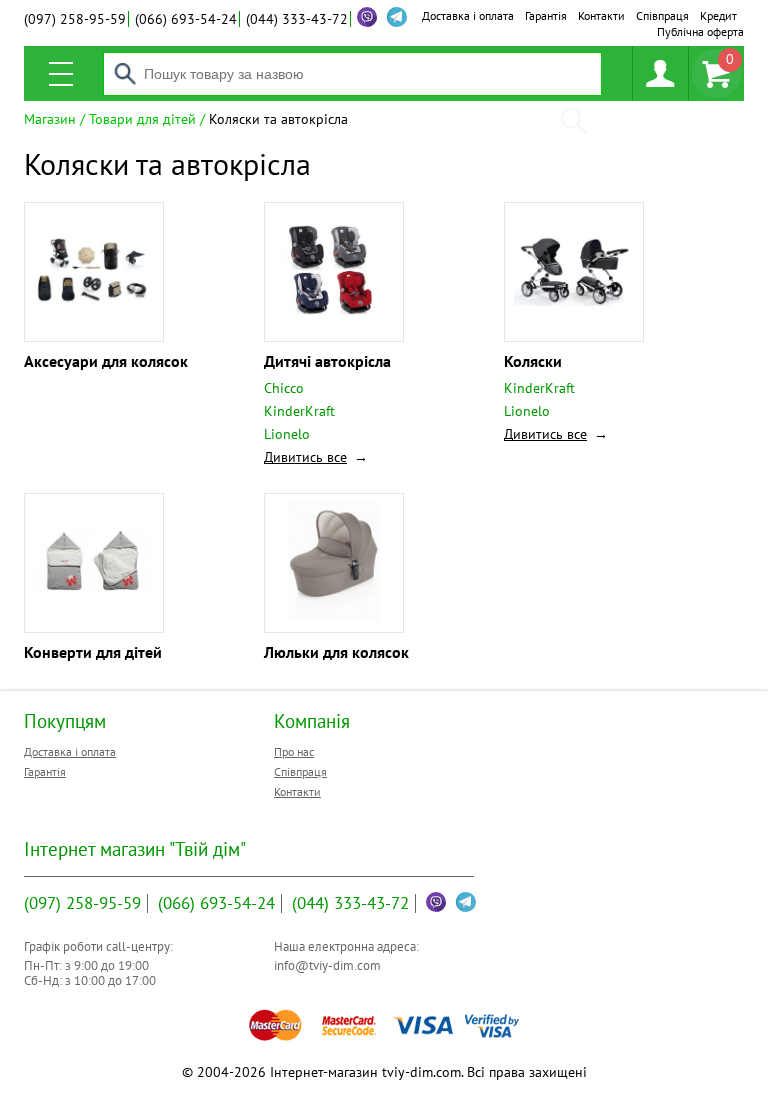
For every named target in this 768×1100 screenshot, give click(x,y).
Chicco (284, 388)
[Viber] (367, 17)
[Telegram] (466, 902)
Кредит (718, 15)
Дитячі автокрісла (327, 361)
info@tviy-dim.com (327, 965)
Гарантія (546, 15)
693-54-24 (186, 19)
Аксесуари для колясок (106, 361)
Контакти (601, 15)
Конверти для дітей (93, 652)
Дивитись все (305, 457)
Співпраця (662, 15)
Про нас (294, 751)
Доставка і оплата (468, 15)
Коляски (533, 361)
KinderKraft (299, 411)
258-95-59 (75, 19)
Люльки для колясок (336, 652)
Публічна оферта (700, 31)
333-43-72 (297, 19)
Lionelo (287, 434)
